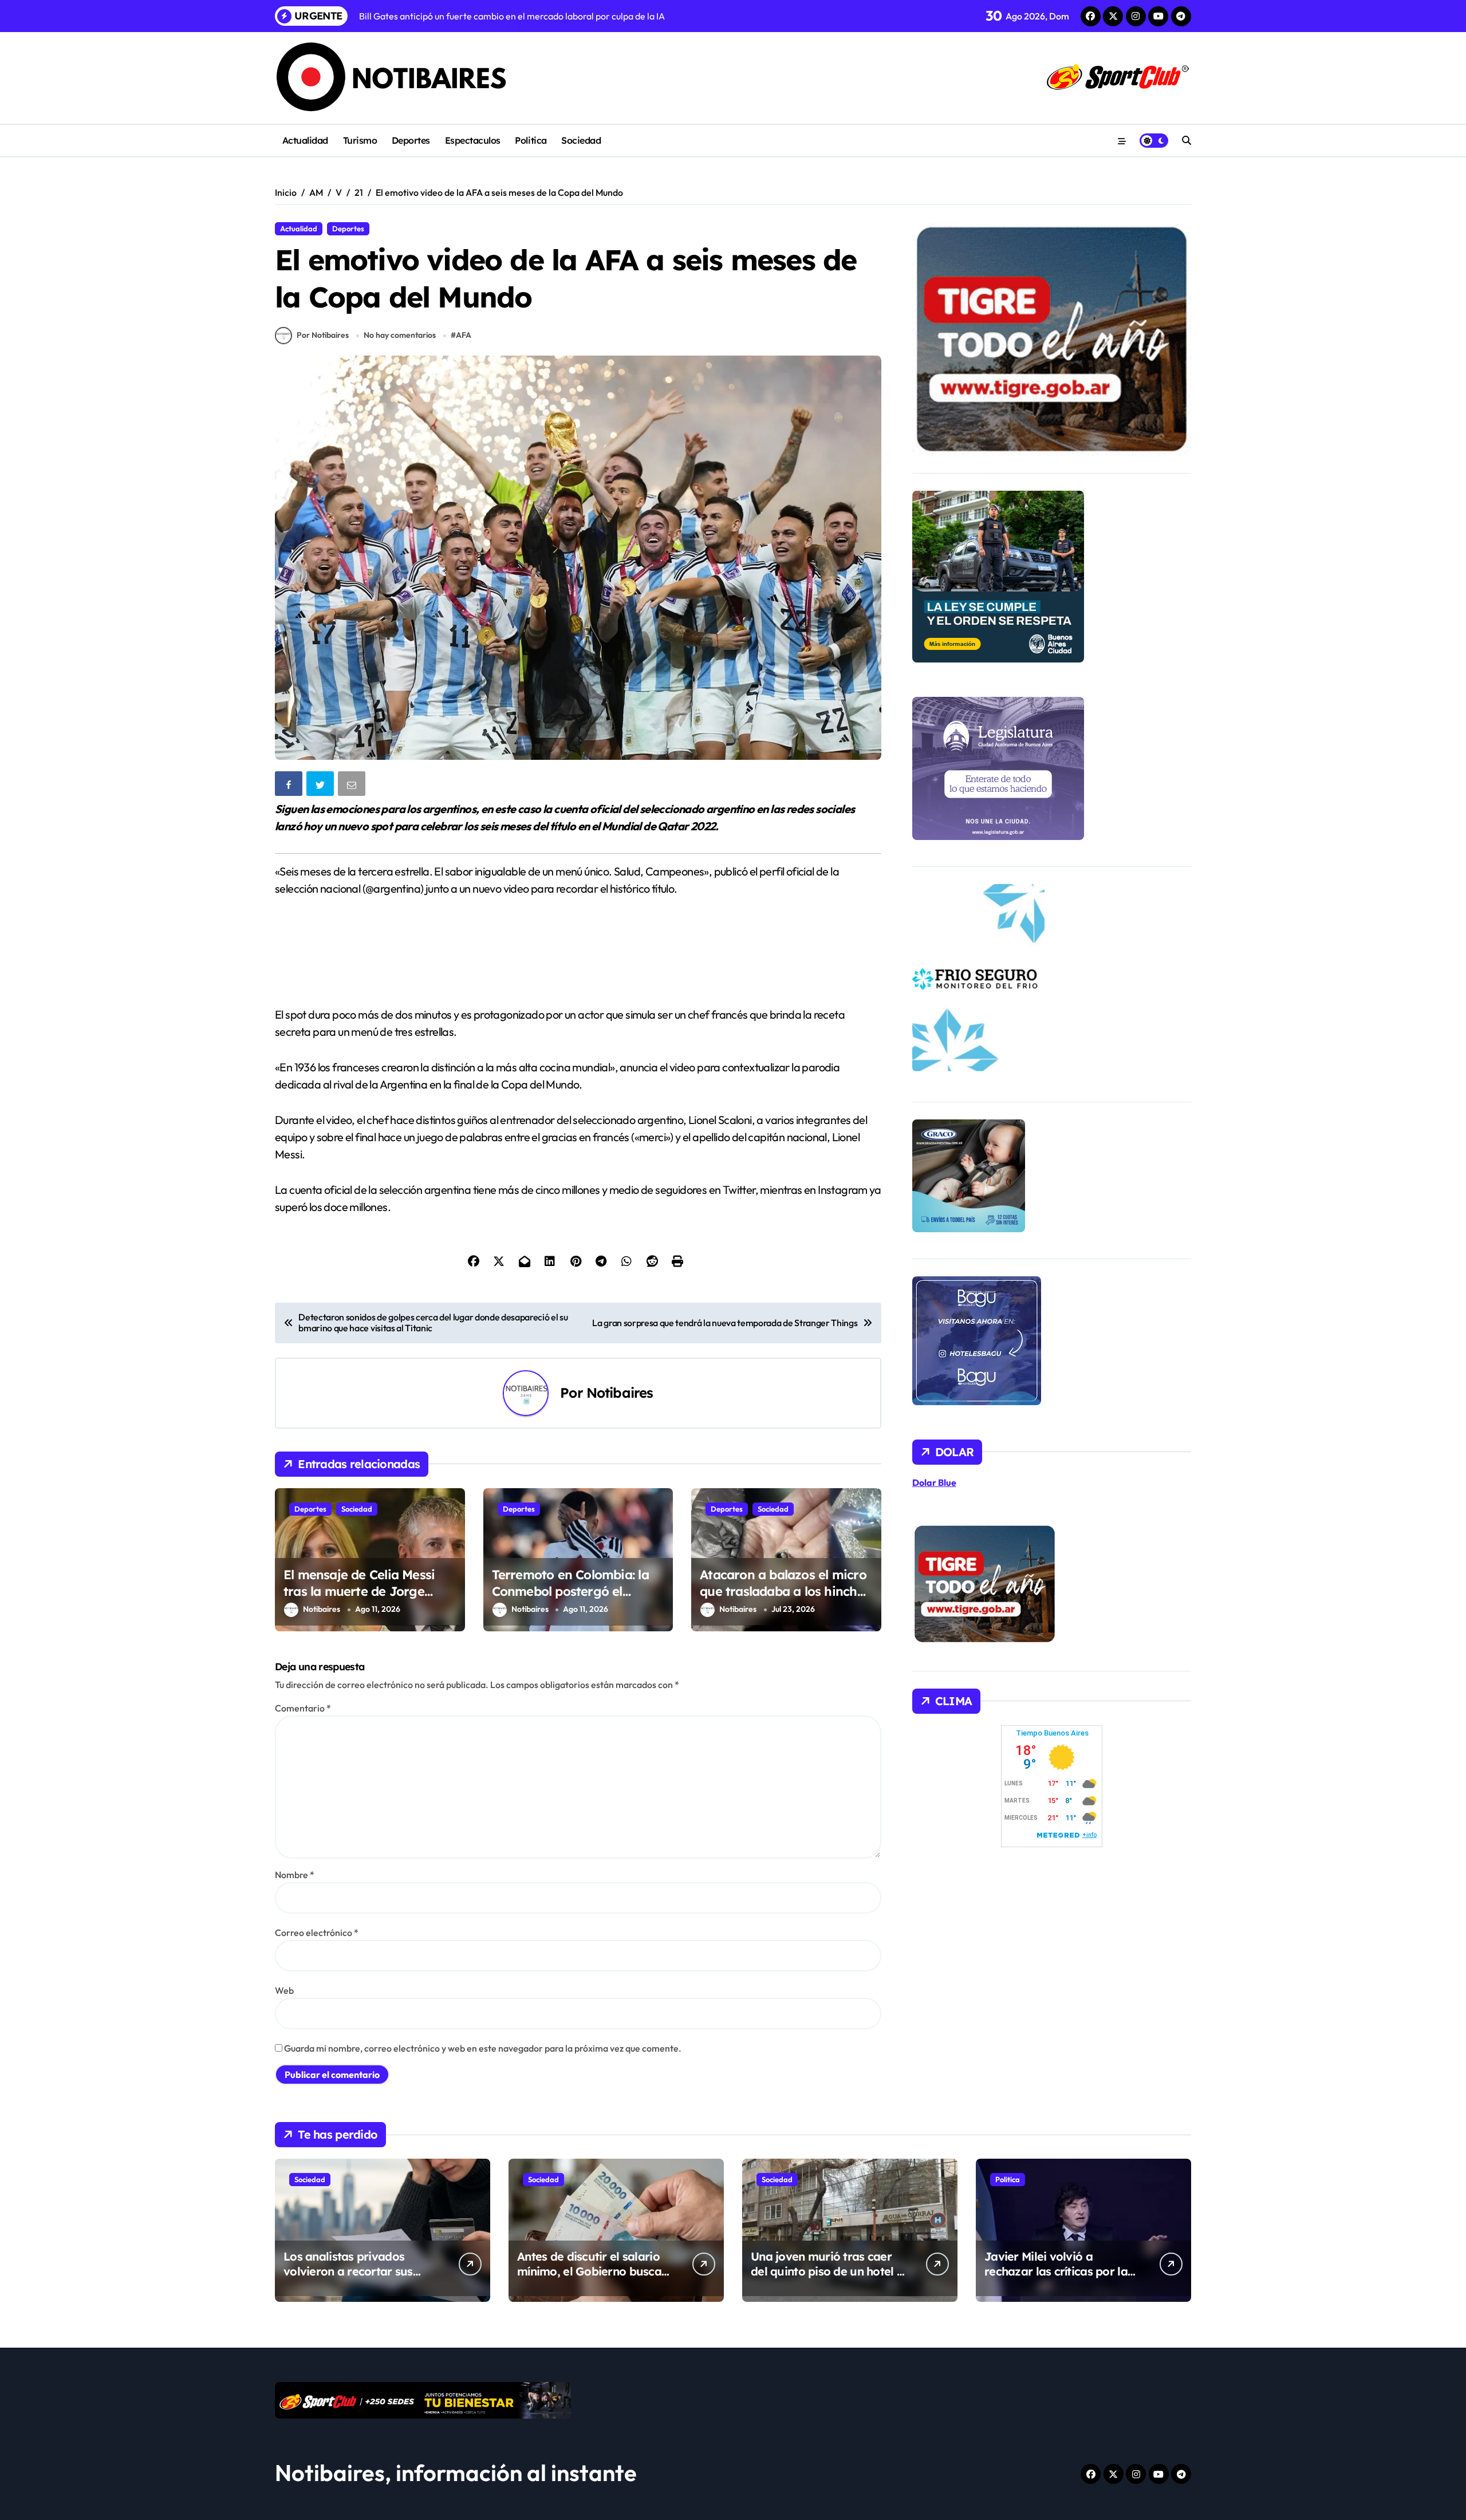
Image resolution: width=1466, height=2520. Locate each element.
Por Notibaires (323, 335)
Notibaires (620, 1393)
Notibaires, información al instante (456, 2472)
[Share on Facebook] (290, 786)
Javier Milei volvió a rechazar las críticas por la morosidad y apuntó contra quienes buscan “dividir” (1059, 2279)
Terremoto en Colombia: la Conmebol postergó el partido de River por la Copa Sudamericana (576, 1599)
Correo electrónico (317, 1933)
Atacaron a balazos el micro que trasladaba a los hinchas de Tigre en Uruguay (785, 1591)
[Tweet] (321, 786)
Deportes (411, 140)
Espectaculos (473, 140)
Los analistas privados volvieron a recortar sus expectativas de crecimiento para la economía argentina (360, 2279)
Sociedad (581, 140)
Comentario (303, 1708)
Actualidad (305, 140)
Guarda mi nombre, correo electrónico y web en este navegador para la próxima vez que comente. (483, 2048)
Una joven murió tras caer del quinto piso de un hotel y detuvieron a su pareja (827, 2271)
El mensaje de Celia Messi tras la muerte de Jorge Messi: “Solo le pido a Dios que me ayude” (361, 1599)
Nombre (295, 1875)
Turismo (360, 140)
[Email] (353, 786)
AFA (464, 335)
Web (284, 1990)
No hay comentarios (400, 335)
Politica (531, 140)
